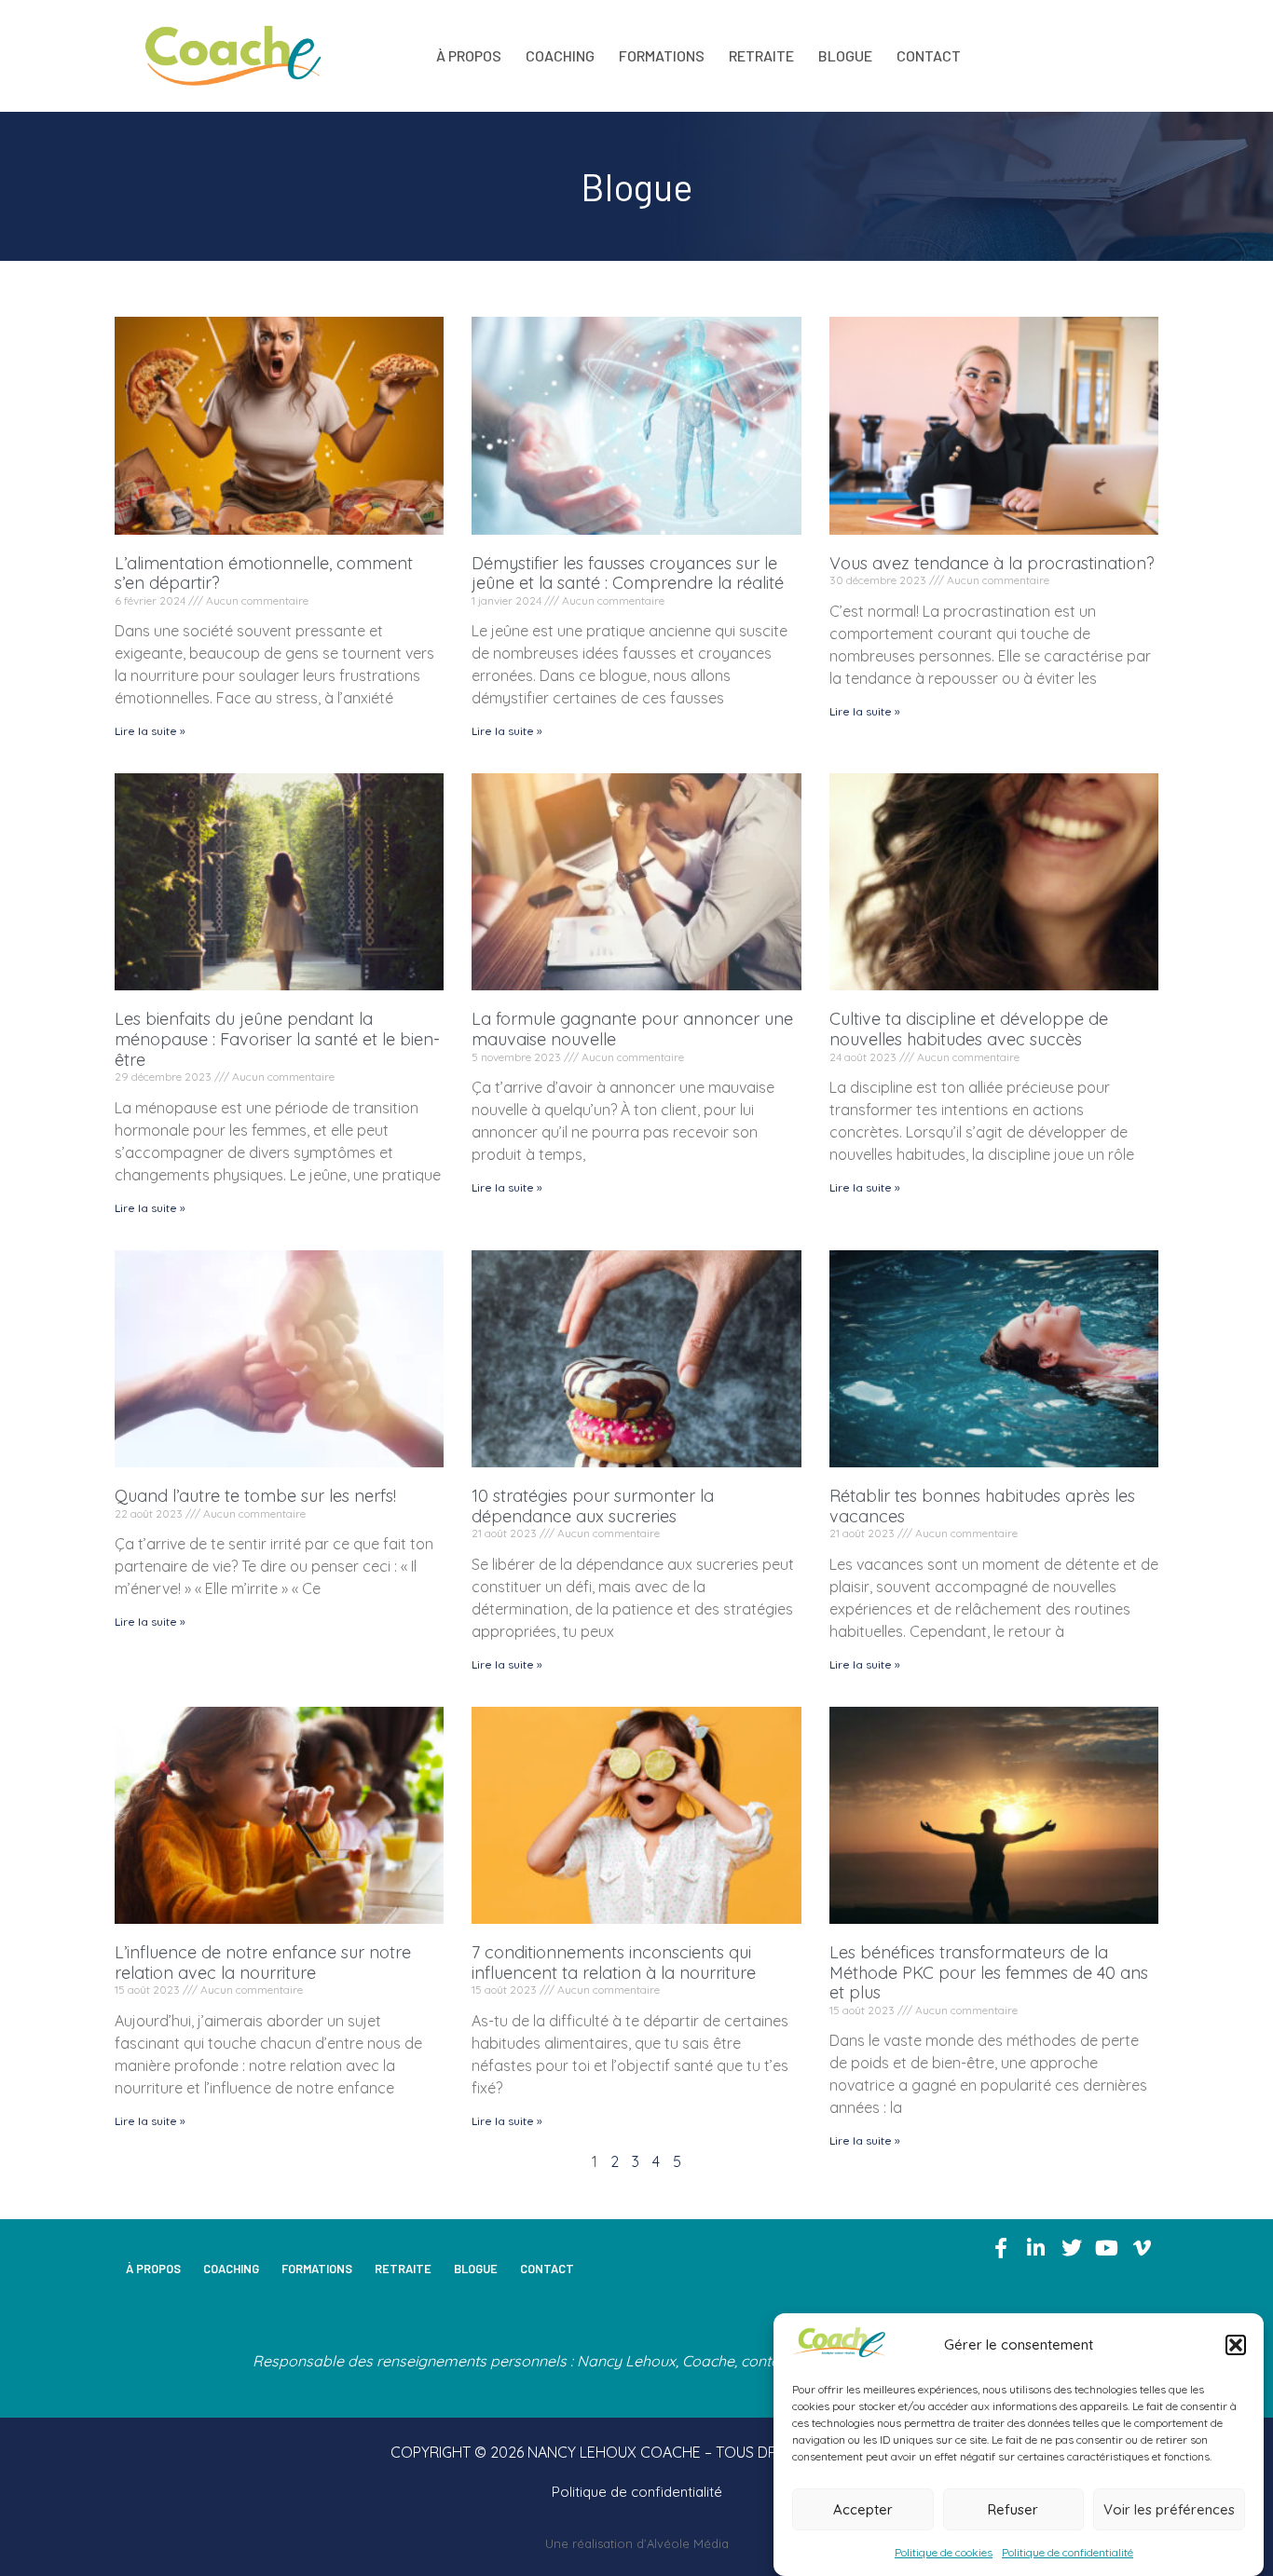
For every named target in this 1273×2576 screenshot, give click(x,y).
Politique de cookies (944, 2552)
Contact (929, 55)
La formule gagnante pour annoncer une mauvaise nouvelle (632, 1029)
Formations (662, 55)
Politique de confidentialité (1068, 2552)
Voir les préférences (1169, 2509)
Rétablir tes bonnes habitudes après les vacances (982, 1506)
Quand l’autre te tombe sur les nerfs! (255, 1496)
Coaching (560, 55)
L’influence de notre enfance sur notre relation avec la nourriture (263, 1963)
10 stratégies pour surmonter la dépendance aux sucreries (593, 1506)
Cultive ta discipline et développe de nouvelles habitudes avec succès (969, 1029)
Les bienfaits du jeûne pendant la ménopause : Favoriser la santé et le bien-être (277, 1039)
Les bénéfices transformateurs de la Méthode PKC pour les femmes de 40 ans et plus (989, 1972)
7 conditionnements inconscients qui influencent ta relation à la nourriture (614, 1963)
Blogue (845, 55)
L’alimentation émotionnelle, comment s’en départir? (264, 573)
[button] (1236, 2345)
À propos (469, 55)
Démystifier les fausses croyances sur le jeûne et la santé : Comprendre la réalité (628, 573)
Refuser (1013, 2509)
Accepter (863, 2509)
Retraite (761, 55)
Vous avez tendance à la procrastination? (992, 563)
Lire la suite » (150, 731)
